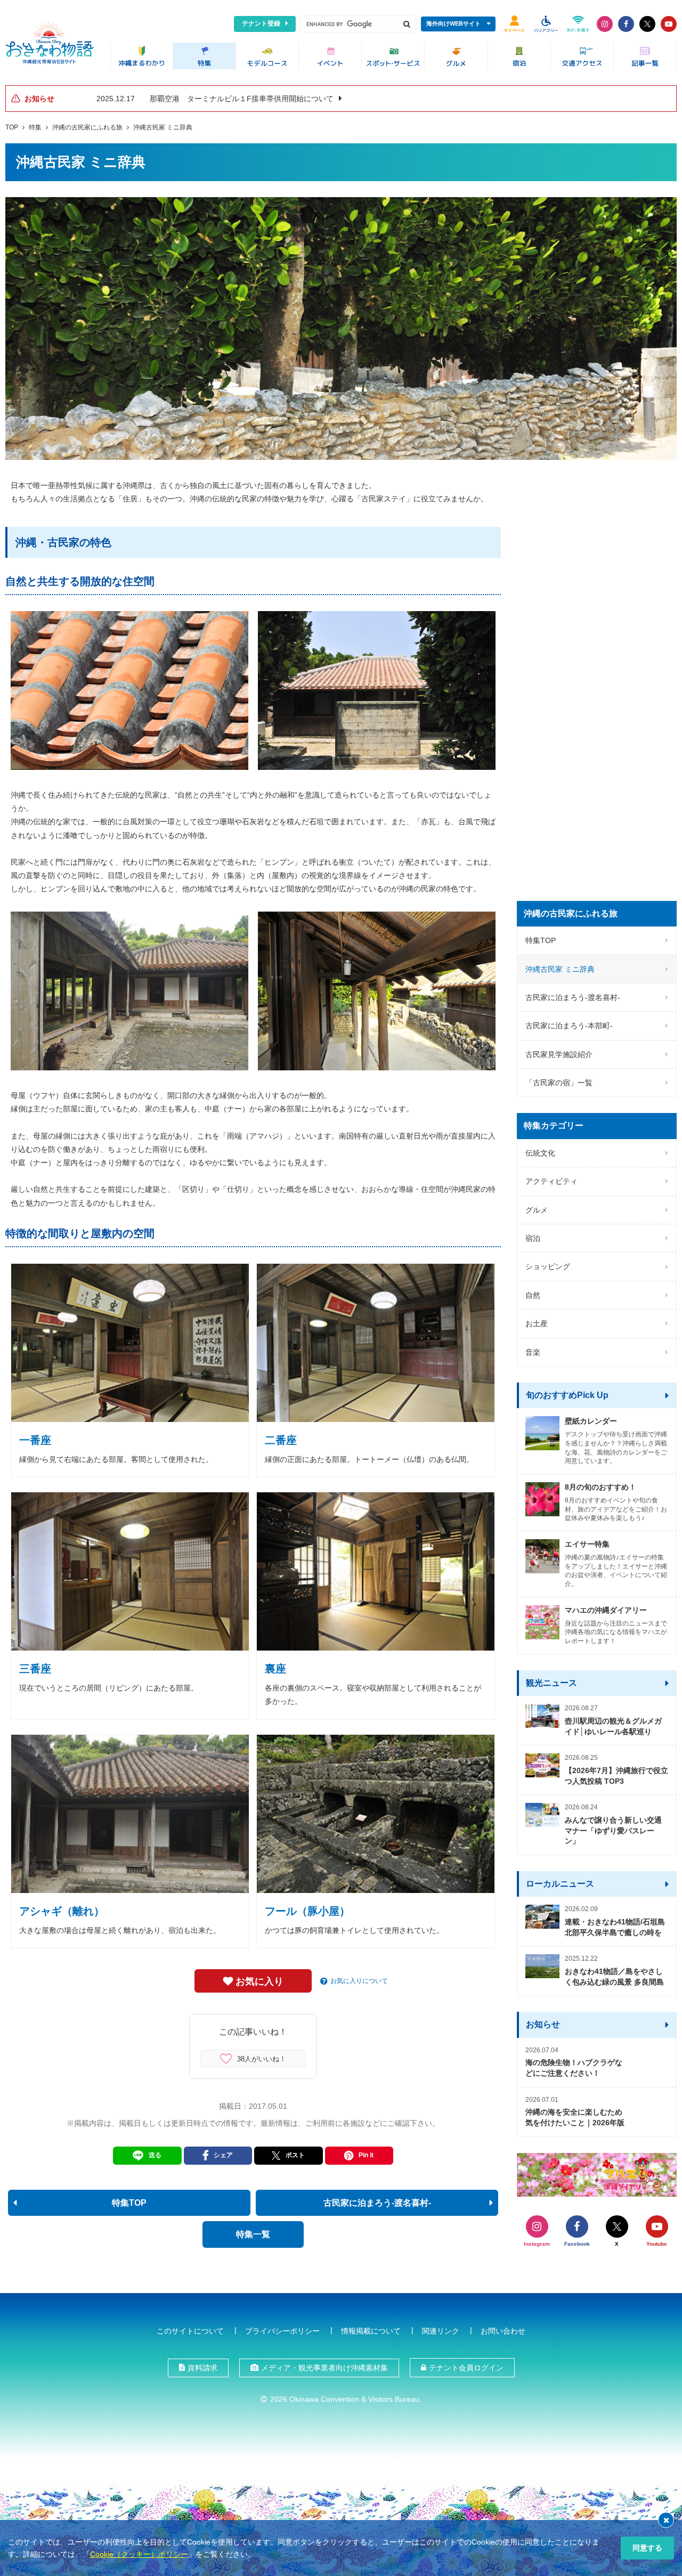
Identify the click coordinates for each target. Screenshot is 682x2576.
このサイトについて (190, 2331)
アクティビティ (551, 1181)
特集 (35, 127)
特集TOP (541, 940)
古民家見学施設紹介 (559, 1054)
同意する (647, 2548)
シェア (223, 2155)
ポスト (295, 2155)
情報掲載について (371, 2331)
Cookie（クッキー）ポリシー (139, 2554)
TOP (12, 127)
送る (155, 2155)
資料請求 (202, 2368)
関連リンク (441, 2331)
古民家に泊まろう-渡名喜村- (573, 997)
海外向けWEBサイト (453, 23)
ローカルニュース (560, 1884)
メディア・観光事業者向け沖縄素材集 (324, 2368)
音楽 (533, 1352)
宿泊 (533, 1238)
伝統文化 (540, 1153)
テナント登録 (261, 23)
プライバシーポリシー (282, 2331)
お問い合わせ (503, 2331)
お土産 (537, 1323)
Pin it (366, 2155)
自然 (533, 1295)
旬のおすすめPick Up (567, 1395)
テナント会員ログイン (466, 2368)
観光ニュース (551, 1683)
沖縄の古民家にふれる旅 (87, 127)
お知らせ (543, 2024)
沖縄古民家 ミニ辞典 (163, 127)
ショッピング (548, 1266)
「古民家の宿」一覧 (559, 1083)
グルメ (537, 1210)
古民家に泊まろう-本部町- (569, 1026)
